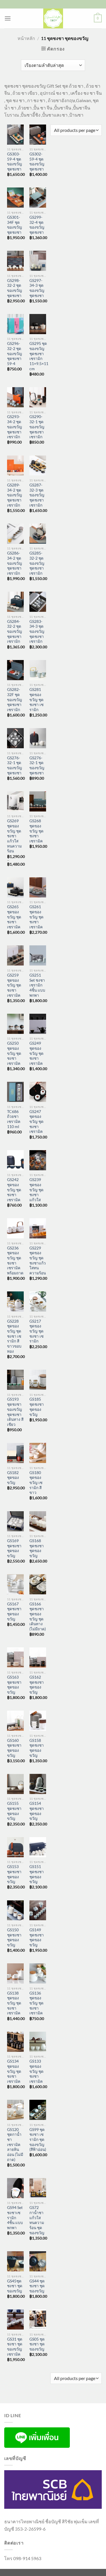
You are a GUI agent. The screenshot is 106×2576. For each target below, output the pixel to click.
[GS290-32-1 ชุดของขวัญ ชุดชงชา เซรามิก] (38, 397)
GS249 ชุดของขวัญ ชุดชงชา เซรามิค (36, 1053)
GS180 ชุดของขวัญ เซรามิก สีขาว (36, 1483)
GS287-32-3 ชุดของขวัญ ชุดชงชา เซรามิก (37, 495)
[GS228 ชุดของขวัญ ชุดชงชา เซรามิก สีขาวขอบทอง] (15, 1301)
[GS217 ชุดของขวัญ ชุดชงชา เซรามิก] (38, 1301)
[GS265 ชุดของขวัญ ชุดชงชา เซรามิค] (15, 887)
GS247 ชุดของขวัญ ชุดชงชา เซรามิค (36, 1122)
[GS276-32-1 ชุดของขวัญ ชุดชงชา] (15, 738)
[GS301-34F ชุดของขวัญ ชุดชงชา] (15, 198)
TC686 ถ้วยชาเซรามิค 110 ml (14, 1119)
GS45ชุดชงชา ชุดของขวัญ (15, 2286)
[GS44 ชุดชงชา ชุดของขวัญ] (38, 2261)
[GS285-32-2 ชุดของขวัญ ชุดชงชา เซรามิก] (38, 534)
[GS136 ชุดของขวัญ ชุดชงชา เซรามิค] (38, 1973)
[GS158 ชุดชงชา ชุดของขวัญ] (38, 1721)
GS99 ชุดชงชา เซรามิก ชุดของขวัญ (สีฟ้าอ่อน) (38, 2140)
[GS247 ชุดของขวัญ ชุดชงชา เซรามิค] (38, 1092)
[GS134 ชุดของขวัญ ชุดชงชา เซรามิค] (15, 2042)
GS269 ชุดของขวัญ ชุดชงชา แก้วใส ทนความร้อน (14, 836)
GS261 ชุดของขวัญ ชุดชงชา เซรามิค (36, 917)
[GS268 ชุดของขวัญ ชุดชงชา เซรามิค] (38, 801)
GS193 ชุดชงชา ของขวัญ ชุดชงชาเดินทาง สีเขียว (15, 1412)
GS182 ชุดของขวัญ (13, 1478)
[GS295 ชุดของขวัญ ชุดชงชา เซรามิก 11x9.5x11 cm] (38, 324)
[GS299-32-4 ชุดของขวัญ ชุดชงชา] (38, 198)
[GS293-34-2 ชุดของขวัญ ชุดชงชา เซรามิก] (15, 397)
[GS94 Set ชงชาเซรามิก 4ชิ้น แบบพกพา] (15, 2188)
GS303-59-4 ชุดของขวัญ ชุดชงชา (15, 162)
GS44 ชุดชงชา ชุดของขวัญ (37, 2286)
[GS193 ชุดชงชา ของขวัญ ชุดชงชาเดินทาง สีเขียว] (15, 1380)
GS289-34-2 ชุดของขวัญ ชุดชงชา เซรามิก (15, 495)
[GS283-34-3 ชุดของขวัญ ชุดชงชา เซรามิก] (38, 602)
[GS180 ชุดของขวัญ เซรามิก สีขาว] (38, 1453)
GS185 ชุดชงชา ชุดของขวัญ (37, 1407)
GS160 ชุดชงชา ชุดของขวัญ (14, 1748)
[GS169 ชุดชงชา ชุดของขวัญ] (15, 1521)
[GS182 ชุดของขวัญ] (15, 1453)
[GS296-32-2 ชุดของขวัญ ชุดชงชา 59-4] (15, 324)
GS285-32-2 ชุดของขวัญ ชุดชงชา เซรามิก (37, 563)
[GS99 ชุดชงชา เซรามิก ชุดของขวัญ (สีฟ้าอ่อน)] (38, 2110)
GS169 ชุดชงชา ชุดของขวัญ (14, 1548)
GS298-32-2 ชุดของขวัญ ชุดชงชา (15, 288)
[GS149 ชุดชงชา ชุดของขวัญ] (38, 1910)
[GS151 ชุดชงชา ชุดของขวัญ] (38, 1847)
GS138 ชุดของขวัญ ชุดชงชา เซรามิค (14, 2003)
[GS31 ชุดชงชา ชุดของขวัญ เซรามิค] (15, 2319)
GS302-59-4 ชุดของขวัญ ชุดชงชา (37, 162)
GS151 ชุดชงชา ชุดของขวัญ (37, 1874)
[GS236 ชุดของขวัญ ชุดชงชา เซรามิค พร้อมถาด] (15, 1228)
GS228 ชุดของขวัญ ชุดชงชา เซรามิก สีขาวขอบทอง (14, 1336)
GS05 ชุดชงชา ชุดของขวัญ (37, 2344)
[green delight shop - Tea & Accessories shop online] (53, 18)
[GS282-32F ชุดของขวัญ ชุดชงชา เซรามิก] (15, 670)
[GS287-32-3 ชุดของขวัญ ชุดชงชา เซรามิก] (38, 466)
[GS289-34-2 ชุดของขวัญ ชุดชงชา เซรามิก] (15, 466)
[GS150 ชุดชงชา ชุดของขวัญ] (15, 1910)
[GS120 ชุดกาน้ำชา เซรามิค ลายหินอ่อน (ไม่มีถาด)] (15, 2110)
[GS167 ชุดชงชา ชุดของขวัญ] (15, 1584)
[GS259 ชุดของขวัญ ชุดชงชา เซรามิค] (15, 955)
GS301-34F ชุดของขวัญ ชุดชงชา (15, 225)
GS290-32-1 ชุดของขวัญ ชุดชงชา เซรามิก (37, 427)
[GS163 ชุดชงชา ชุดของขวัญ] (15, 1657)
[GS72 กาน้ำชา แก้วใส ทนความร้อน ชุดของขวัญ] (38, 2188)
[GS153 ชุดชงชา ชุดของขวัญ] (15, 1847)
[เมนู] (8, 18)
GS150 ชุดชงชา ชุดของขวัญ (14, 1937)
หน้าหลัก (26, 38)
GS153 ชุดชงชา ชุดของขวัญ (14, 1874)
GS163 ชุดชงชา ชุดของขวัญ (14, 1685)
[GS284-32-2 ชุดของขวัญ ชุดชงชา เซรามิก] (15, 602)
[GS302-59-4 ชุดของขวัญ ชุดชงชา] (38, 135)
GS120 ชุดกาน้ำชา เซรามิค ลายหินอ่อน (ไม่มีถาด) (15, 2145)
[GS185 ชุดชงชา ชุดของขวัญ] (38, 1380)
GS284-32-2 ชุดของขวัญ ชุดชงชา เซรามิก (15, 632)
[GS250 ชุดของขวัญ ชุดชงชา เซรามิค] (15, 1024)
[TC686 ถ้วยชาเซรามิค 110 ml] (15, 1092)
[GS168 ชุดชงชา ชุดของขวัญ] (38, 1521)
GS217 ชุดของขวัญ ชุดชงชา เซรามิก (36, 1331)
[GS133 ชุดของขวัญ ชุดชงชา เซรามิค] (38, 2042)
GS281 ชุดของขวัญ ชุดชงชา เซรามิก (36, 700)
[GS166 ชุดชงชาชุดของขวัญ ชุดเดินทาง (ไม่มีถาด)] (38, 1584)
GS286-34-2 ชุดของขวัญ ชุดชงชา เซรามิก (15, 563)
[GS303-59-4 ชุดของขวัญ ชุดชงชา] (15, 135)
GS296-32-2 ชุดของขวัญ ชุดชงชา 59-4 (15, 354)
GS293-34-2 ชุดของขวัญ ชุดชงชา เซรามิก (15, 427)
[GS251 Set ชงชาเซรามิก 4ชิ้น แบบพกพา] (38, 955)
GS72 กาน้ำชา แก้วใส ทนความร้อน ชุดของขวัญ (37, 2220)
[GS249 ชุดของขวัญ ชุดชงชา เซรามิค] (38, 1024)
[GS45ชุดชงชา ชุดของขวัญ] (15, 2261)
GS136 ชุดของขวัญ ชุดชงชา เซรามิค (36, 2003)
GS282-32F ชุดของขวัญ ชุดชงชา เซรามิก (15, 700)
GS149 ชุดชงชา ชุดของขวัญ (37, 1937)
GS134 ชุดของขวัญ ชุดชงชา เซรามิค (14, 2071)
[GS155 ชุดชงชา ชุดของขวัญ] (15, 1784)
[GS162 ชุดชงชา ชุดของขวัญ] (38, 1657)
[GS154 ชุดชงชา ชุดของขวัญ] (38, 1784)
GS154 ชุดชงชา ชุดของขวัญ (37, 1811)
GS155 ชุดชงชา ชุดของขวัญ (14, 1811)
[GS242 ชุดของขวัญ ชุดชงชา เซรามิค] (15, 1160)
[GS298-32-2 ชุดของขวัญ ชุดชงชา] (15, 261)
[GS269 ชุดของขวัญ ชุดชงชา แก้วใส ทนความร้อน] (15, 801)
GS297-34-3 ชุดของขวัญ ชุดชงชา (37, 288)
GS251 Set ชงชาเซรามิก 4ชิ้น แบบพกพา (37, 985)
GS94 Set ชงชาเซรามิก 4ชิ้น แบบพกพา (15, 2218)
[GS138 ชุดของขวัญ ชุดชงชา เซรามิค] (15, 1973)
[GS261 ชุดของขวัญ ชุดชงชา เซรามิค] (38, 887)
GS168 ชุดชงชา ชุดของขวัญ (37, 1548)
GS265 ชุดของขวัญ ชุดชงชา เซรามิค (14, 917)
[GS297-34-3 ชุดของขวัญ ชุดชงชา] (38, 261)
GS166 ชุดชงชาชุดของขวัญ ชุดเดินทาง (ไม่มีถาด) (38, 1616)
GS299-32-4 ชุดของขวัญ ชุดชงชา (37, 225)
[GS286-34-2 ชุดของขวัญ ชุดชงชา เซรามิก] (15, 534)
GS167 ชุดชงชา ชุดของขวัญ (14, 1611)
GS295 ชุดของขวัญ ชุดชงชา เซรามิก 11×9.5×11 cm (39, 356)
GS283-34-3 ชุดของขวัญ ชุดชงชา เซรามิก (37, 632)
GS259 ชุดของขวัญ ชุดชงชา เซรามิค (14, 985)
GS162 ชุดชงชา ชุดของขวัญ (37, 1685)
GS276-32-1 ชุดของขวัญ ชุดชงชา (15, 765)
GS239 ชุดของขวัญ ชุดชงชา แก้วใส (36, 1190)
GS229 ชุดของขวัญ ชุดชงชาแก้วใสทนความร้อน (38, 1260)
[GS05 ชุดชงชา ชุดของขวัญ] (38, 2319)
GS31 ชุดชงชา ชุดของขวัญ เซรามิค (15, 2347)
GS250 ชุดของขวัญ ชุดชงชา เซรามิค (14, 1053)
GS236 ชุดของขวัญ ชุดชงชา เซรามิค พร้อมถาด (15, 1260)
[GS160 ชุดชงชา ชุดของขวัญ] (15, 1721)
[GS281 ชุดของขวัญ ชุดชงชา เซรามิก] (38, 670)
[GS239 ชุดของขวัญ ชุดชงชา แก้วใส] (38, 1160)
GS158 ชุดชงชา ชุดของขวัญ (37, 1748)
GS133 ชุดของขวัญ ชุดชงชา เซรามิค (36, 2071)
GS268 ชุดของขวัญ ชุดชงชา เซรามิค (36, 831)
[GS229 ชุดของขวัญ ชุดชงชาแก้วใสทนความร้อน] (38, 1228)
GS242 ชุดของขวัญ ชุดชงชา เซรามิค (14, 1190)
